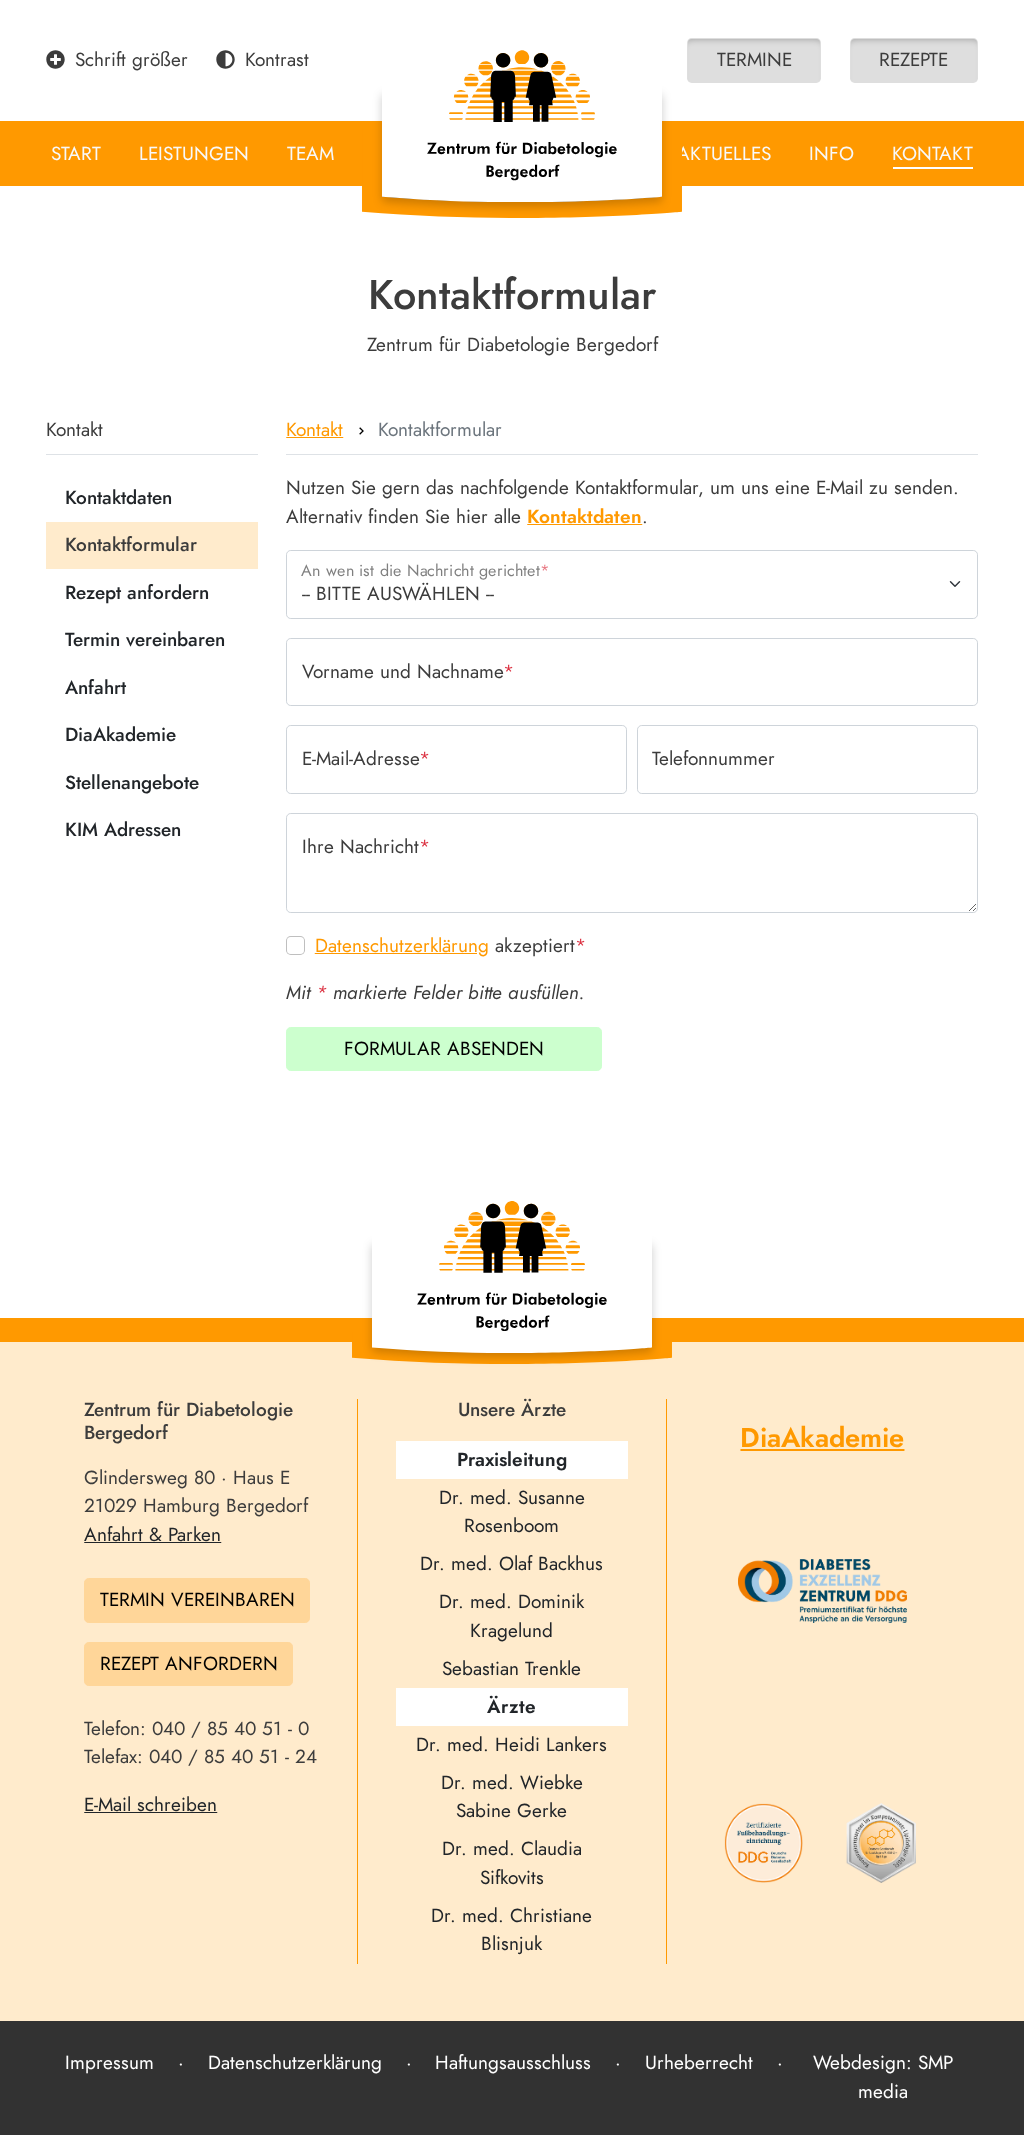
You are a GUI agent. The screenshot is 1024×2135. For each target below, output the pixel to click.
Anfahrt (95, 687)
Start (76, 153)
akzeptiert (450, 945)
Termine (754, 59)
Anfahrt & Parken (152, 1534)
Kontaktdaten (118, 497)
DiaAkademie (120, 734)
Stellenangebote (132, 782)
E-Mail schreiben (150, 1804)
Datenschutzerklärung (402, 945)
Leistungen (194, 153)
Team (310, 153)
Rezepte (913, 59)
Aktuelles (724, 153)
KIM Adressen (123, 829)
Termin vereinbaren (145, 639)
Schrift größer (131, 59)
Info (831, 153)
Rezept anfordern (137, 592)
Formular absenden (444, 1048)
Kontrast (277, 59)
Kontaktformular (131, 544)
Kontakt (932, 153)
